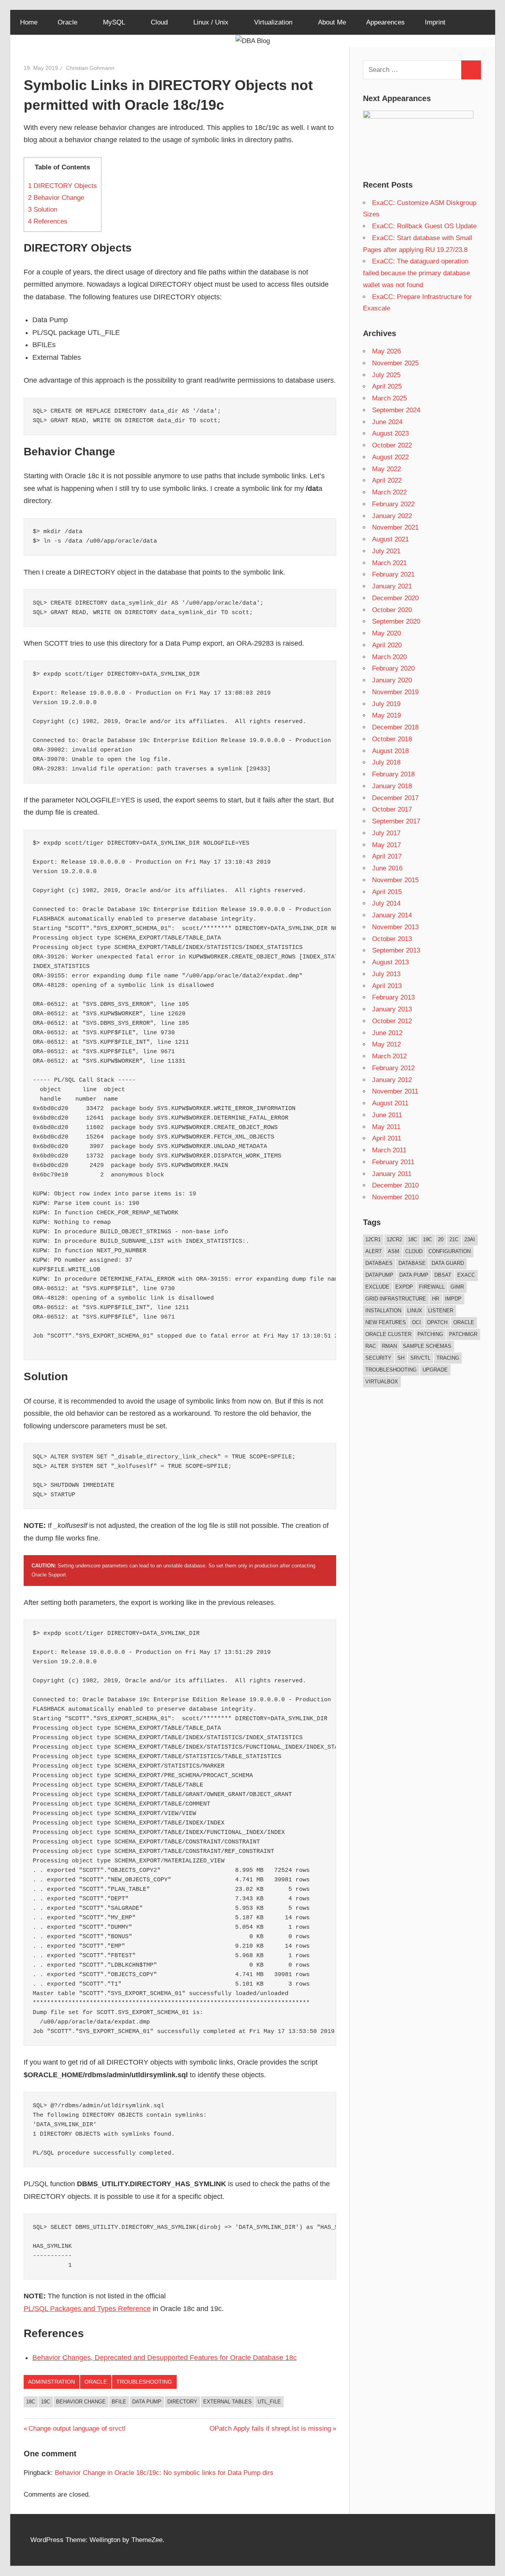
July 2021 (386, 551)
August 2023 (390, 433)
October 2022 (392, 445)
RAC (371, 1346)
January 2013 (392, 1009)
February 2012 (393, 1068)
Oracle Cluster (388, 1334)
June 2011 (387, 1115)
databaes (379, 1263)
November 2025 (395, 363)
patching (430, 1334)
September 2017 (396, 821)
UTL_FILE (269, 2402)
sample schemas (427, 1346)
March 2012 (389, 1056)
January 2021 (392, 586)
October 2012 (392, 1021)
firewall (432, 1287)
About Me (332, 22)
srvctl (420, 1358)
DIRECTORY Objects (63, 186)
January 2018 (392, 786)
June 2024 (387, 422)
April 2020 (387, 645)
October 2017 (392, 809)
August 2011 (390, 1103)
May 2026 (386, 351)
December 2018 (395, 727)
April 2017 (387, 856)
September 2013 (396, 950)
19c (46, 2402)
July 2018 (386, 762)
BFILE (119, 2402)
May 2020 (386, 633)
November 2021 (395, 527)
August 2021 (390, 539)
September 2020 (396, 621)
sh (401, 1358)
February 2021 (393, 574)
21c (454, 1239)
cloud (414, 1251)
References (48, 221)
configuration (450, 1251)
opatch (437, 1322)
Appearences (385, 22)
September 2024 (396, 410)
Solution (43, 209)
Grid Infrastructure (396, 1299)
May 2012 (386, 1044)
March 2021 (389, 563)
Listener (441, 1311)
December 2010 (395, 1185)
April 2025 (387, 386)
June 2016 (387, 868)
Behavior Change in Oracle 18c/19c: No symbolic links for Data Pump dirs (164, 2473)
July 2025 (386, 375)
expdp (404, 1287)
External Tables (227, 2402)
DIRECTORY (182, 2402)
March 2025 (389, 398)
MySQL (114, 22)
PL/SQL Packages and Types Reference (87, 2309)
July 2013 (386, 974)
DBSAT (443, 1275)
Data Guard (448, 1263)
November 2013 (395, 927)
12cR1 (373, 1239)
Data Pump (147, 2402)
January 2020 (392, 680)
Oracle (67, 22)
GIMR (457, 1287)
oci (416, 1322)
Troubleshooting (144, 2382)
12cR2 (394, 1239)
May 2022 (386, 469)
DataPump (379, 1275)
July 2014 (386, 903)
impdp (453, 1299)
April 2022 (387, 480)
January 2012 (392, 1080)
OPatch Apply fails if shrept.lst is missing (270, 2429)
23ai (470, 1239)
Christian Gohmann (90, 68)
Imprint (435, 22)
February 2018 (393, 774)
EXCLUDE (377, 1287)
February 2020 (393, 668)
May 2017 (386, 845)
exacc (466, 1275)
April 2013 (387, 986)
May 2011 (386, 1127)
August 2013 (390, 962)
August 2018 (390, 751)
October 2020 (392, 610)
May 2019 (386, 715)
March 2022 (389, 492)
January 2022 (392, 516)
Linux (415, 1311)
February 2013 (393, 997)
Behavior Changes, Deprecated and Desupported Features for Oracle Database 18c (165, 2358)
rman (389, 1346)
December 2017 (395, 798)
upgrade (435, 1370)
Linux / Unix (211, 22)
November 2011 (395, 1091)
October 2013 (392, 939)
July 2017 (386, 833)
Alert (374, 1251)
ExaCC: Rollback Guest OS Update (424, 226)
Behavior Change (56, 198)
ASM (394, 1251)
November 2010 (395, 1197)
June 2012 (387, 1033)
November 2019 (395, 692)
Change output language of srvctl (77, 2429)
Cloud (159, 22)
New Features (386, 1322)
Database (412, 1263)
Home (29, 22)
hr (436, 1299)
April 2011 (387, 1138)
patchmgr (463, 1334)
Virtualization (273, 22)
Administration (51, 2382)
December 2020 (395, 598)
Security (378, 1358)
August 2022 (390, 457)
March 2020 (389, 657)
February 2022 (393, 504)
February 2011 (393, 1162)
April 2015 (387, 892)
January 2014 (392, 915)
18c (31, 2402)
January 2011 (392, 1174)
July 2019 (386, 704)
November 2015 (395, 880)
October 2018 (392, 739)
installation (383, 1311)
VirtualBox (382, 1382)
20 (441, 1239)
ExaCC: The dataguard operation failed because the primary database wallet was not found (416, 273)
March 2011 (389, 1150)
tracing (448, 1358)
